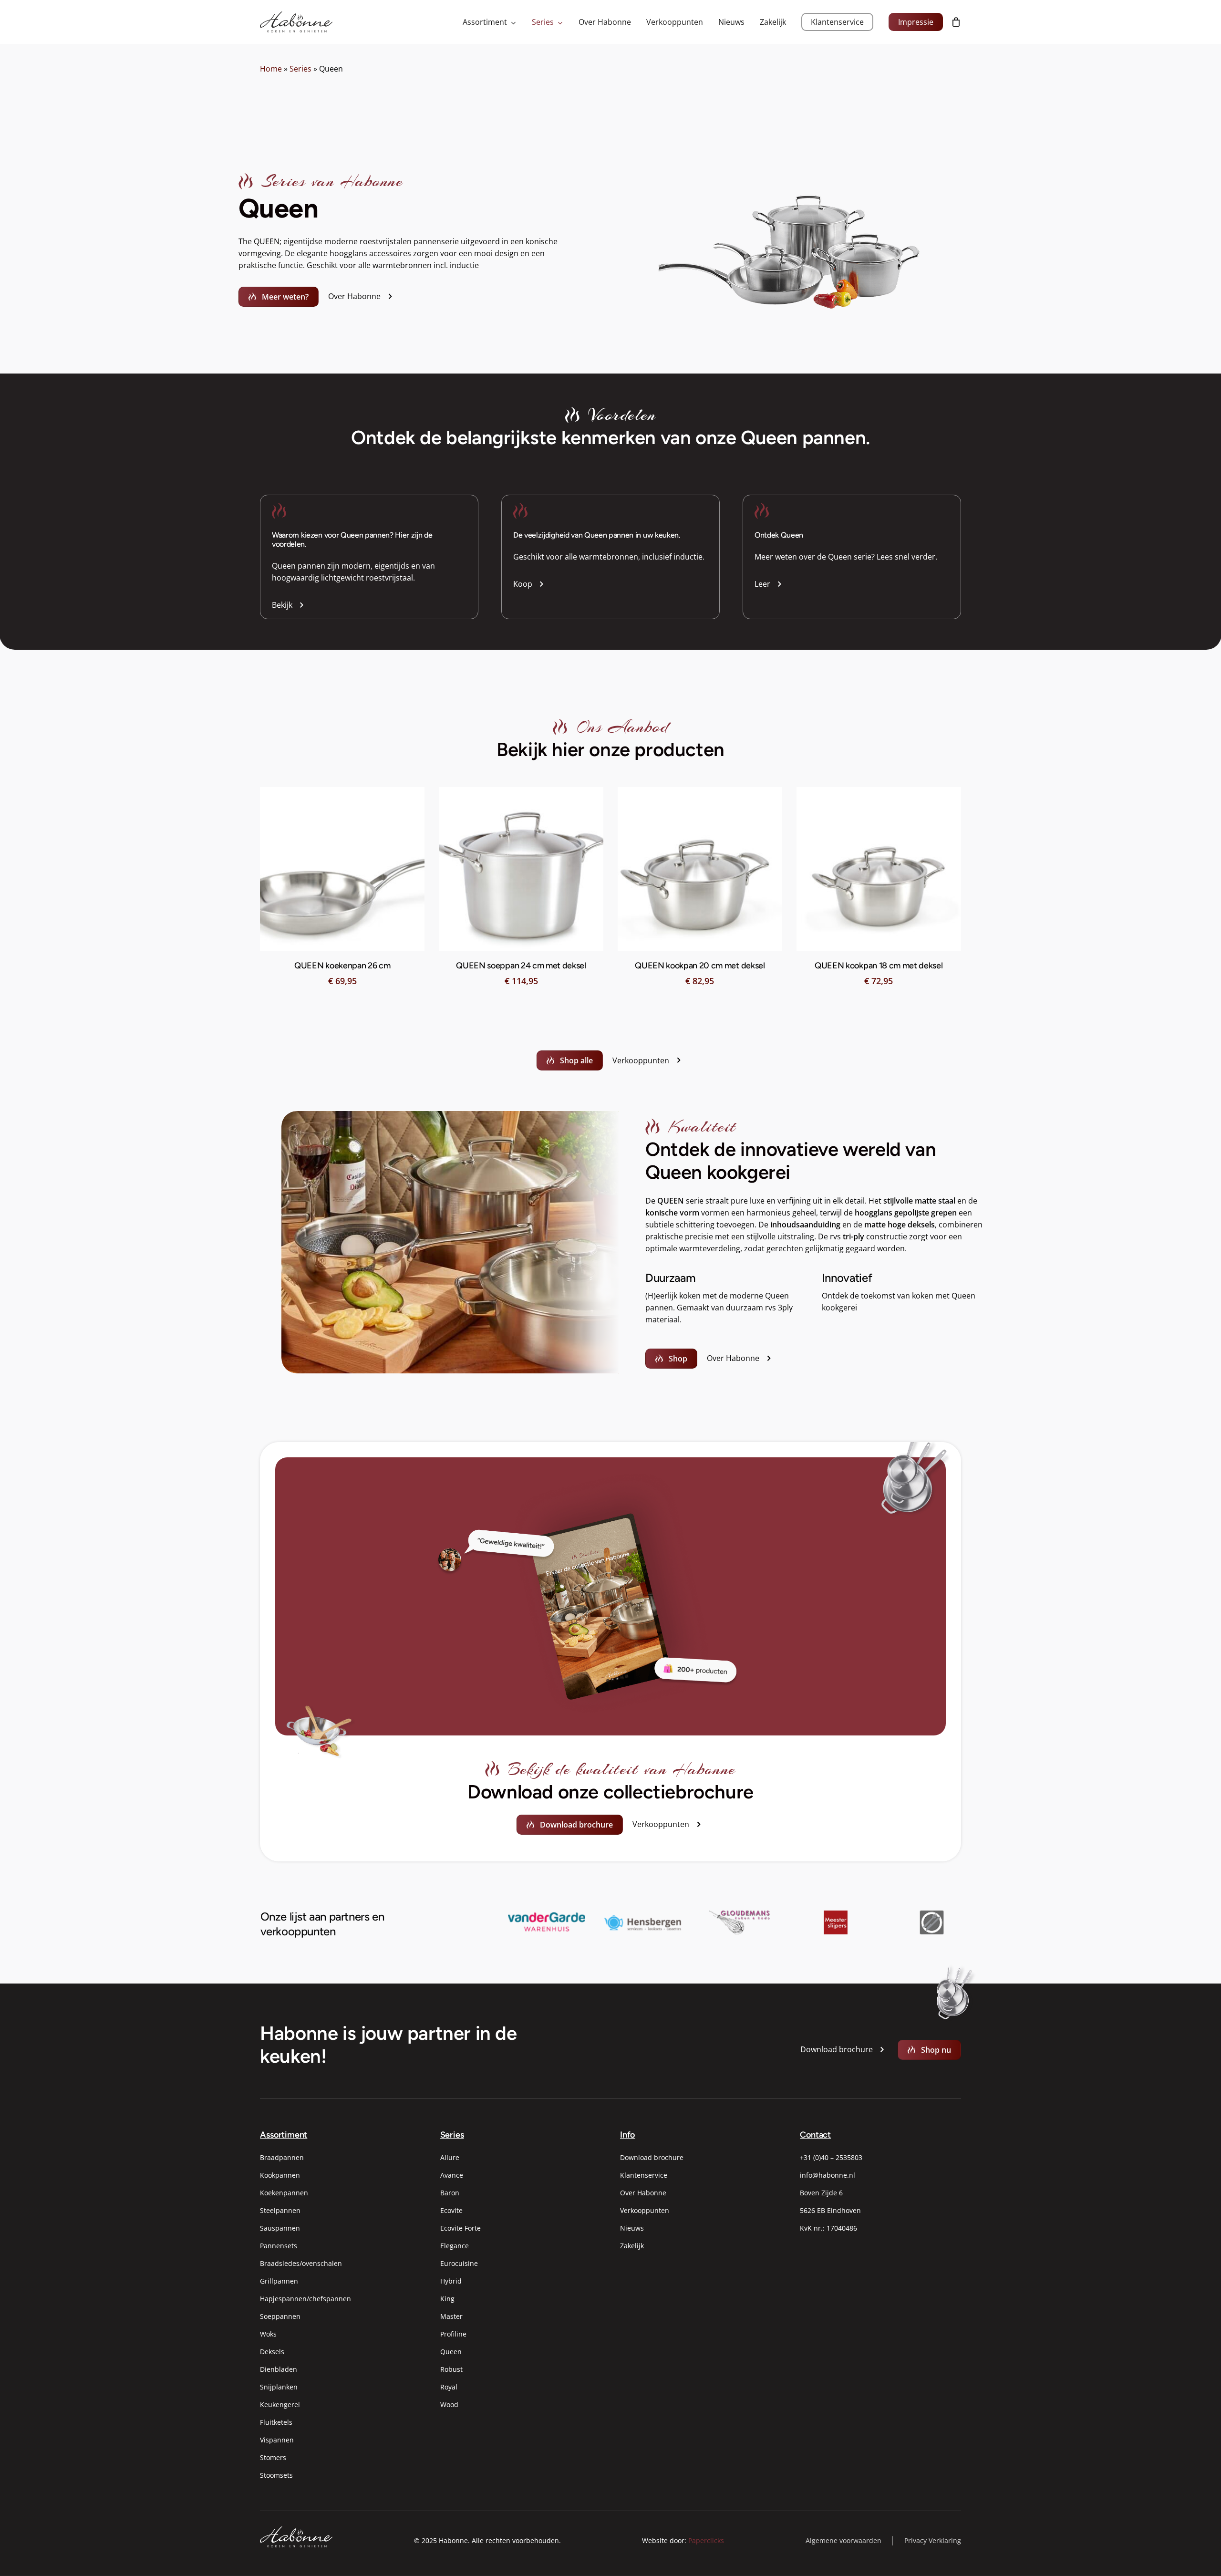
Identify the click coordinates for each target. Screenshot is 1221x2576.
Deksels (272, 2352)
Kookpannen (280, 2175)
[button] (279, 297)
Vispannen (277, 2440)
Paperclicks (706, 2540)
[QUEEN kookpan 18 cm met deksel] (879, 869)
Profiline (453, 2334)
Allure (450, 2157)
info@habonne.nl (828, 2175)
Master (451, 2316)
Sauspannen (280, 2228)
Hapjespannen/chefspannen (305, 2299)
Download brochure (652, 2157)
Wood (449, 2405)
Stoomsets (276, 2475)
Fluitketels (276, 2422)
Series (300, 69)
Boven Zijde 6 (821, 2193)
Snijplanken (279, 2387)
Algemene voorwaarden (843, 2540)
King (447, 2299)
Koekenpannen (284, 2193)
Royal (449, 2387)
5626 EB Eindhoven (830, 2210)
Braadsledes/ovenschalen (301, 2263)
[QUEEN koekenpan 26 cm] (342, 869)
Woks (268, 2334)
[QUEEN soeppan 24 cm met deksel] (521, 869)
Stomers (273, 2457)
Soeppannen (280, 2316)
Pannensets (279, 2246)
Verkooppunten (645, 2210)
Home (271, 69)
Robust (451, 2369)
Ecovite (451, 2210)
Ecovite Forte (460, 2228)
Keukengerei (280, 2405)
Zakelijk (632, 2246)
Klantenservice (644, 2175)
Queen (451, 2352)
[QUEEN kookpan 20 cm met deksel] (700, 869)
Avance (452, 2175)
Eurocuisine (459, 2263)
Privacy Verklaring (933, 2540)
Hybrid (451, 2281)
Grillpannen (279, 2281)
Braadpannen (282, 2157)
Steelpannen (280, 2210)
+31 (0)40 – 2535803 (831, 2157)
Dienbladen (279, 2369)
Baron (450, 2193)
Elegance (455, 2246)
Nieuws (632, 2228)
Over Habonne (643, 2193)
